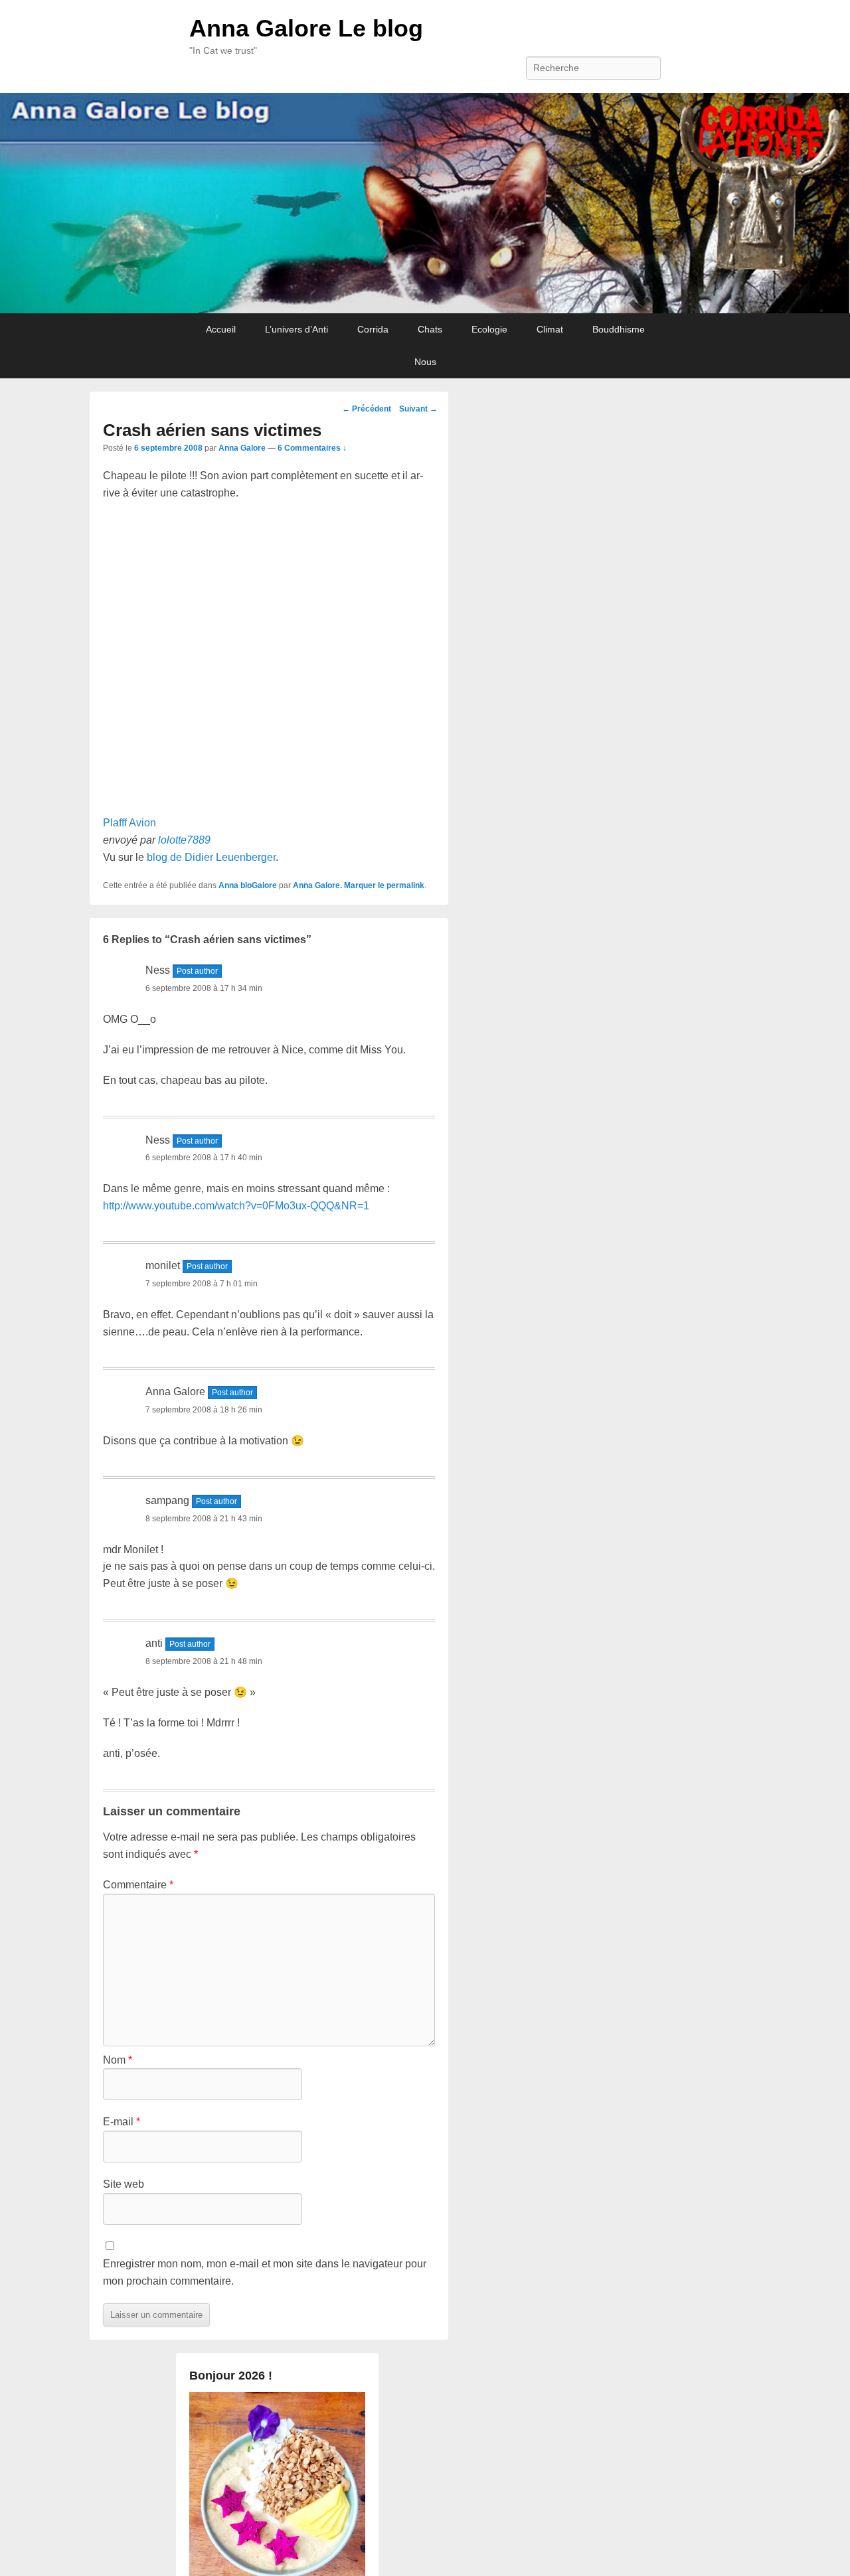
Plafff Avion (129, 823)
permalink (405, 885)
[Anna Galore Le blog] (425, 203)
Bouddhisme (619, 329)
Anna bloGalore (248, 885)
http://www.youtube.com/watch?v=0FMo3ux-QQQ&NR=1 (236, 1206)
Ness (158, 970)
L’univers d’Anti (297, 329)
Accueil (221, 329)
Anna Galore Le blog (306, 28)
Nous (425, 362)
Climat (550, 329)
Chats (430, 329)
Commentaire (138, 1885)
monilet (163, 1265)
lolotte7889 (184, 840)
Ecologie (489, 329)
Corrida (373, 329)
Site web (124, 2184)
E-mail (122, 2122)
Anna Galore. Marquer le (340, 885)
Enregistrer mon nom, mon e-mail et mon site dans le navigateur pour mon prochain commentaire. (265, 2272)
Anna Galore (242, 448)
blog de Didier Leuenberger (211, 857)
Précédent (367, 409)
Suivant (418, 409)
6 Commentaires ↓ (312, 448)
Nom (118, 2060)
